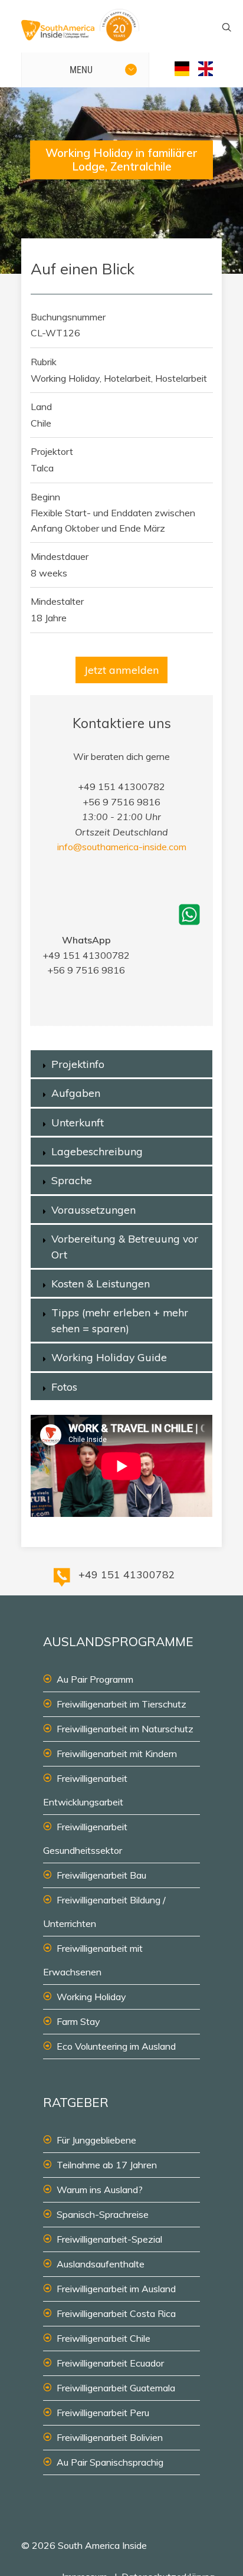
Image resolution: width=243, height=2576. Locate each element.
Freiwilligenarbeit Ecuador (110, 2363)
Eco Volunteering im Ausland (116, 2046)
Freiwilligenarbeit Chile (104, 2338)
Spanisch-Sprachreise (103, 2214)
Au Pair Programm (95, 1679)
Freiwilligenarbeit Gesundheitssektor (85, 1838)
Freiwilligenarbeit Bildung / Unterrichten (104, 1912)
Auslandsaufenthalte (101, 2264)
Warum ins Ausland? (100, 2190)
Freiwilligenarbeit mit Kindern (117, 1754)
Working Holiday (91, 1997)
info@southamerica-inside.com (122, 847)
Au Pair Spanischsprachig (110, 2462)
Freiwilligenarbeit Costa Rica (116, 2313)
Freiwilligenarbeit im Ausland (116, 2289)
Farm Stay (78, 2021)
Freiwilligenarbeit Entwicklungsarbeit (85, 1790)
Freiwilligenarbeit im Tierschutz (121, 1704)
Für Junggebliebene (96, 2140)
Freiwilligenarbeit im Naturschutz (125, 1729)
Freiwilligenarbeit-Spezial (109, 2239)
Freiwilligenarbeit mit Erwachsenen (93, 1960)
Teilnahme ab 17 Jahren (107, 2165)
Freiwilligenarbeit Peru (103, 2413)
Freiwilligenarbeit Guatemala (116, 2388)
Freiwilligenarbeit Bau (101, 1875)
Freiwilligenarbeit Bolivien (110, 2437)
